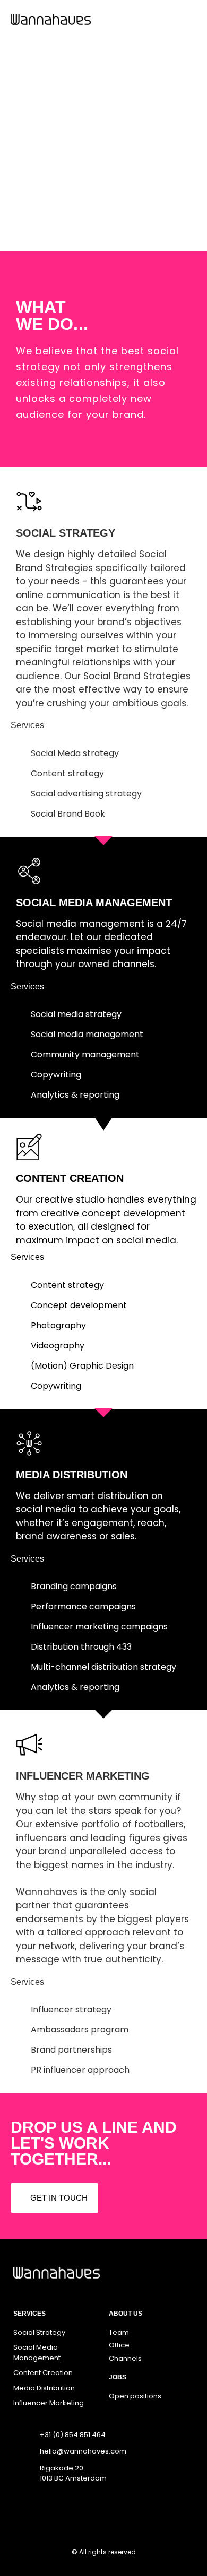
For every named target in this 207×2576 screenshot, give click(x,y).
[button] (189, 19)
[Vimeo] (107, 2511)
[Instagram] (82, 2511)
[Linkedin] (133, 2511)
